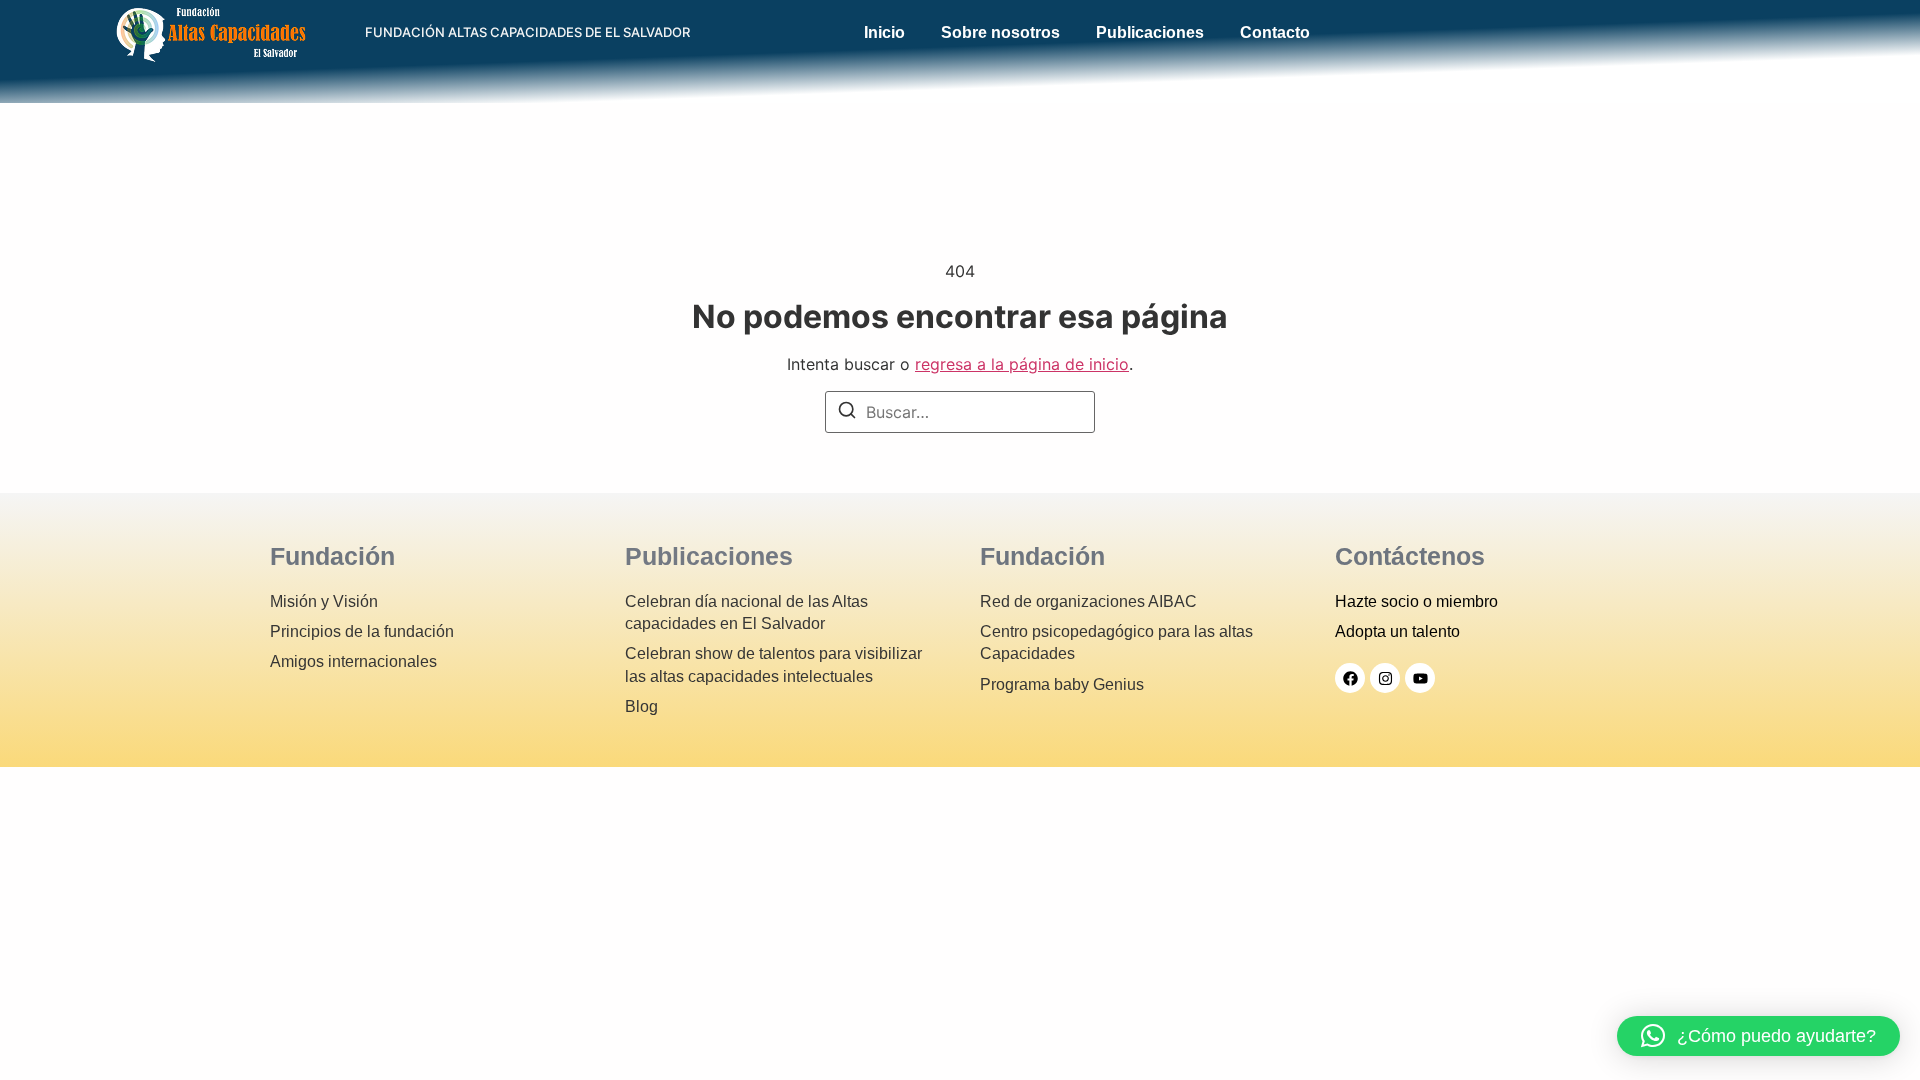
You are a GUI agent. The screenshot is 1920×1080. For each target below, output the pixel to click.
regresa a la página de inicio (1022, 364)
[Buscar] (847, 413)
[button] (1758, 1036)
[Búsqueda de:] (960, 412)
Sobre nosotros (1000, 33)
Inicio (884, 33)
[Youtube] (1420, 678)
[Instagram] (1385, 678)
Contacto (1275, 33)
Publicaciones (1150, 33)
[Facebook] (1350, 678)
